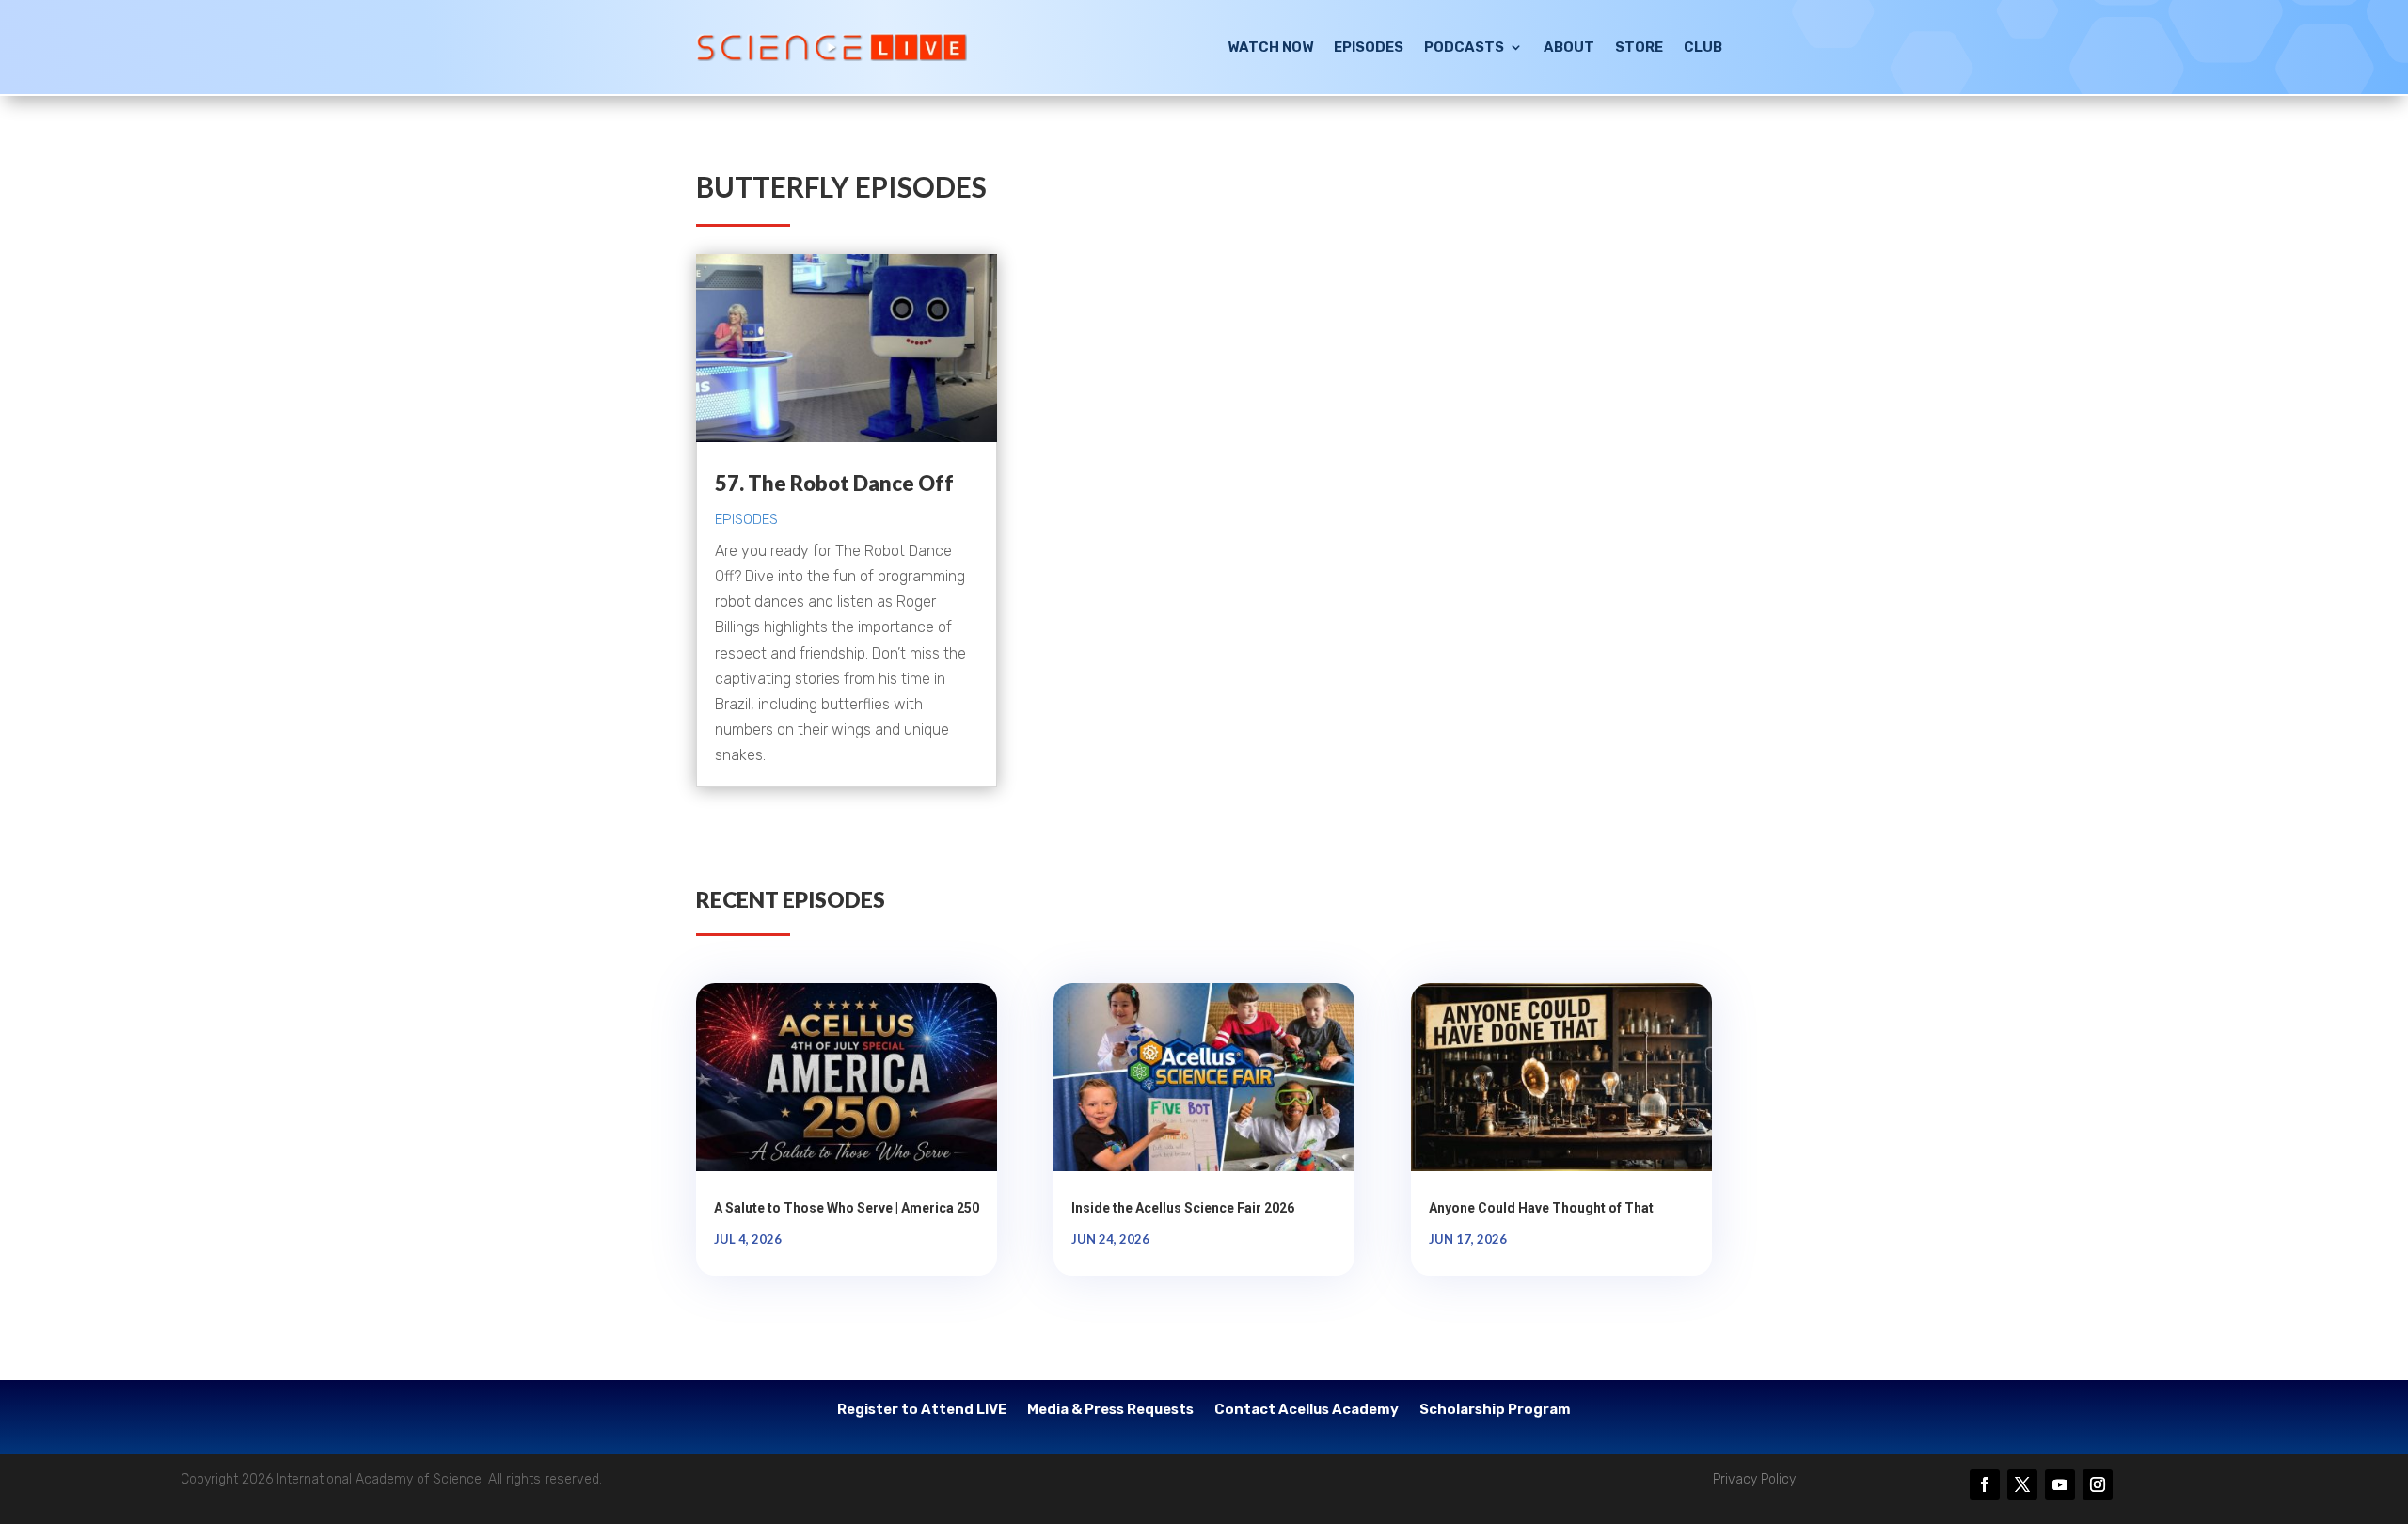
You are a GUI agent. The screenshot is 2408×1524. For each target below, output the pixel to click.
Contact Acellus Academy (1307, 1410)
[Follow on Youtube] (2060, 1484)
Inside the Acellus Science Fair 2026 (1183, 1208)
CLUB (1703, 47)
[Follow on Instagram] (2098, 1484)
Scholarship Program (1495, 1410)
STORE (1639, 47)
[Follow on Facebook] (1985, 1484)
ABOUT (1569, 47)
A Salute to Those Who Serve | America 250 (847, 1208)
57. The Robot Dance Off (834, 483)
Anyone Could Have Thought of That (1541, 1208)
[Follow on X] (2022, 1484)
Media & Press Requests (1110, 1410)
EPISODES (1369, 47)
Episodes (746, 519)
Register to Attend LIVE (922, 1410)
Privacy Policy (1754, 1479)
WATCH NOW (1270, 47)
